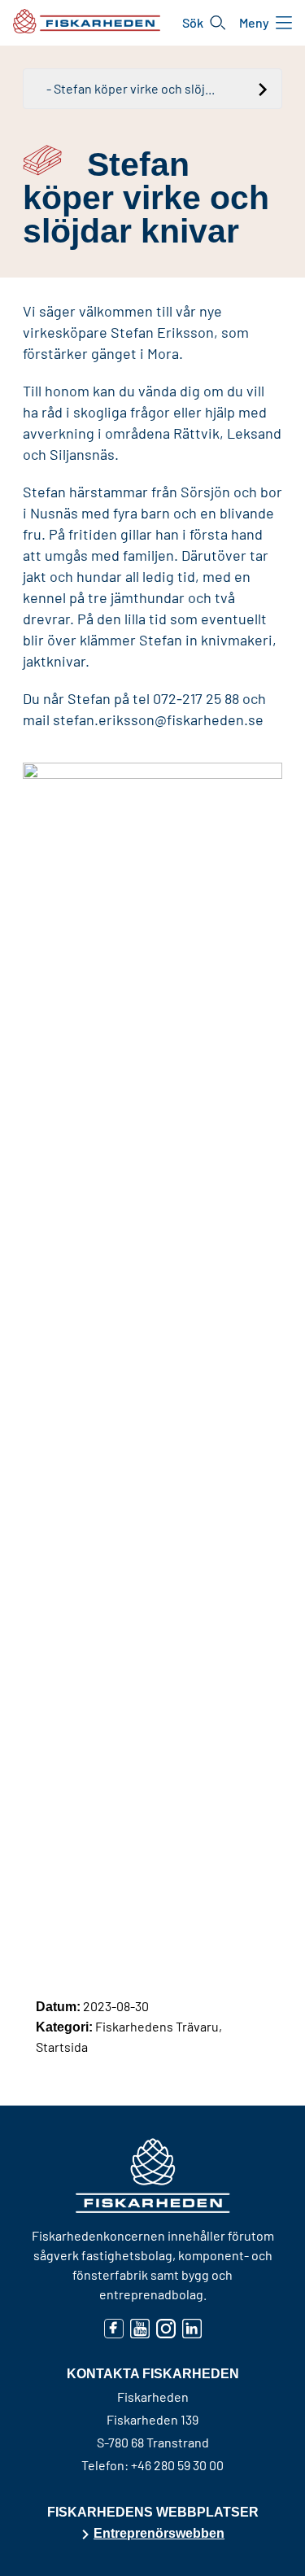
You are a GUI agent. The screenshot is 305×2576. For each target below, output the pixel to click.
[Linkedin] (192, 2328)
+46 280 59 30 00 (177, 2465)
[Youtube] (140, 2328)
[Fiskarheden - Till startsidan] (87, 21)
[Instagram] (166, 2328)
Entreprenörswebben (159, 2533)
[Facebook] (114, 2328)
